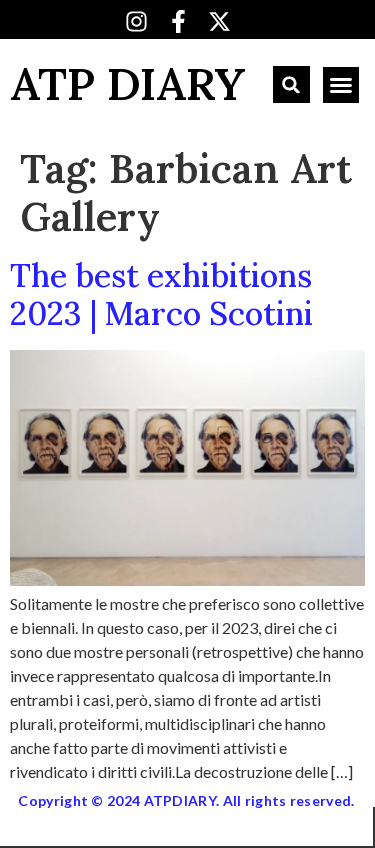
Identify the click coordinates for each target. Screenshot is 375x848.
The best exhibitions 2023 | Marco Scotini (161, 294)
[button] (291, 84)
